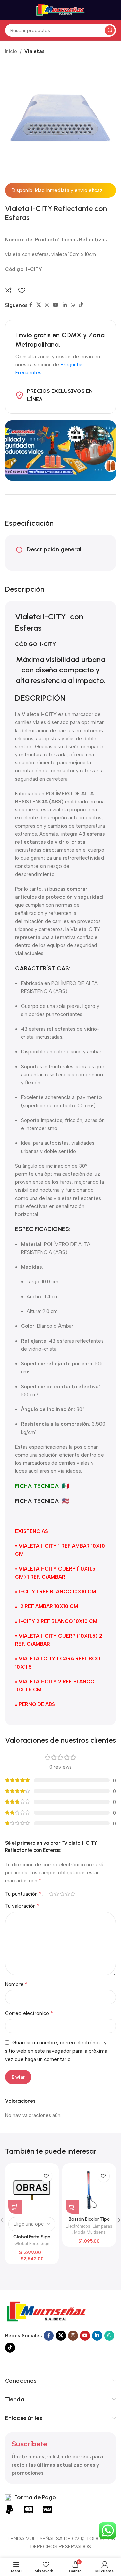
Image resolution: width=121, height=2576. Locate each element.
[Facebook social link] (31, 305)
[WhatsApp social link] (73, 305)
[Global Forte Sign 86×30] (32, 2190)
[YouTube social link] (56, 305)
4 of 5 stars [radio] (67, 1894)
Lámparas (103, 2226)
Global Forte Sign (32, 2243)
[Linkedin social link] (65, 305)
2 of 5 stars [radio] (56, 1894)
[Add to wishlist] (22, 290)
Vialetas (34, 51)
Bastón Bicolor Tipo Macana (89, 2222)
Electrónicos (78, 2226)
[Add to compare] (8, 290)
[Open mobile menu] (8, 10)
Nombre (16, 1984)
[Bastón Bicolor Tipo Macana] (89, 2190)
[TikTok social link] (81, 305)
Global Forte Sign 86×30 (32, 2239)
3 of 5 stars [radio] (62, 1894)
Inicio (11, 51)
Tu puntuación (23, 1894)
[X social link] (39, 305)
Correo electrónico (29, 2013)
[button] (72, 2207)
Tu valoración (22, 1906)
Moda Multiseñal (90, 2232)
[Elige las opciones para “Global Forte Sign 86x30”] (15, 2207)
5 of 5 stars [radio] (73, 1894)
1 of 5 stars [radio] (51, 1894)
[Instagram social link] (47, 305)
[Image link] (47, 2311)
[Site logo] (61, 10)
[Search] (110, 30)
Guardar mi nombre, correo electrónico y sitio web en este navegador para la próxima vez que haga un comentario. (56, 2051)
